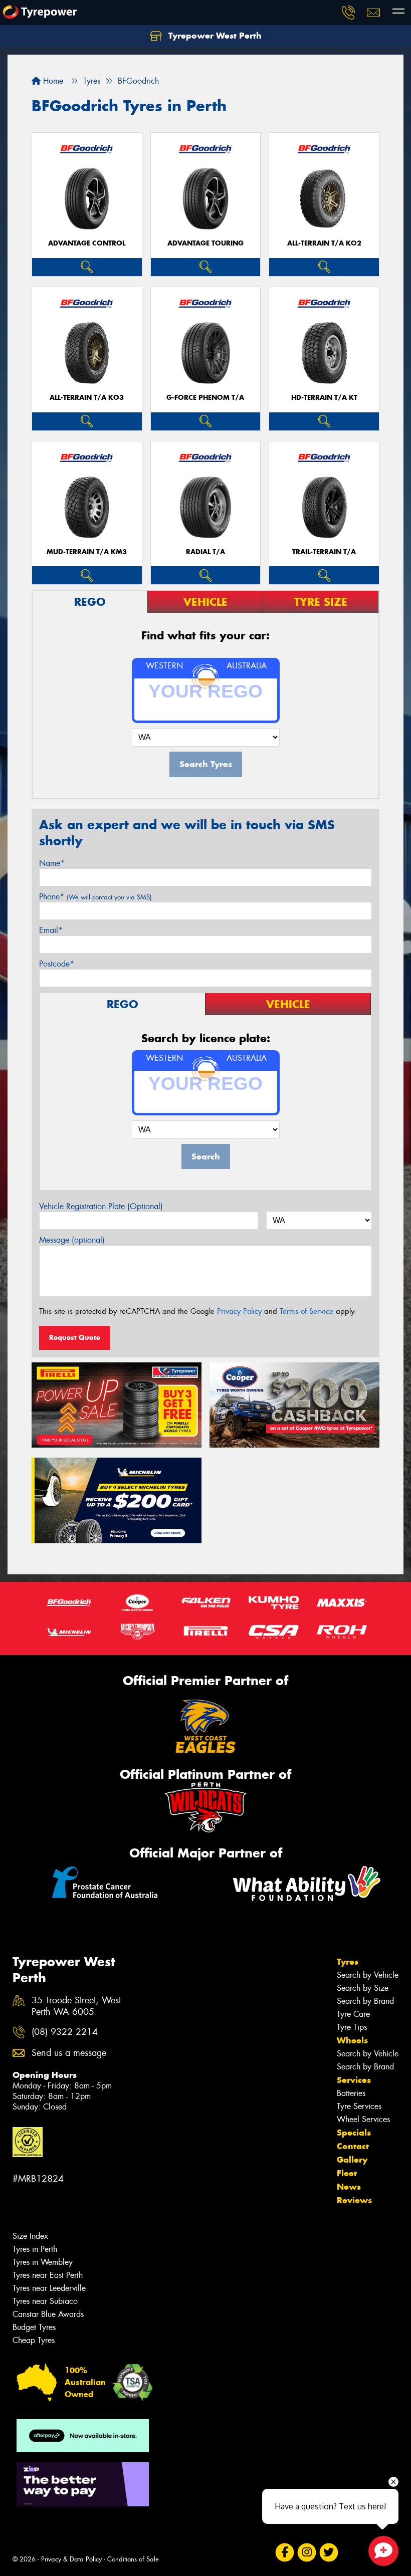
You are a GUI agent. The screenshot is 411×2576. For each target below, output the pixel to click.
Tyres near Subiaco (45, 2301)
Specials (354, 2133)
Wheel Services (363, 2119)
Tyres (348, 1962)
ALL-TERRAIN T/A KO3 (87, 398)
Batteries (351, 2093)
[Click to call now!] (348, 13)
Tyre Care (353, 2014)
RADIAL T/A (205, 552)
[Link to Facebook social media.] (284, 2553)
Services (354, 2080)
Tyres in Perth (35, 2249)
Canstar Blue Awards (48, 2314)
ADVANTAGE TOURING (205, 243)
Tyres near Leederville (49, 2288)
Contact (353, 2146)
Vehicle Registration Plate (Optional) (101, 1206)
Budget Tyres (34, 2327)
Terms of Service (306, 1311)
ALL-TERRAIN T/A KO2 (324, 243)
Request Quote (75, 1337)
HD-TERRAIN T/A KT (324, 398)
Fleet (347, 2173)
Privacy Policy (239, 1311)
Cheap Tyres (34, 2340)
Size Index (30, 2236)
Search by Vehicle (368, 1975)
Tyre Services (359, 2106)
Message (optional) (72, 1240)
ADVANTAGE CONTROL (87, 243)
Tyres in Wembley (43, 2262)
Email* (51, 930)
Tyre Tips (352, 2027)
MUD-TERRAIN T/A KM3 (87, 552)
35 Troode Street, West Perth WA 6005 (76, 2006)
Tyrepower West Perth (214, 36)
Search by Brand (365, 2001)
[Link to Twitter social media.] (329, 2553)
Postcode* (57, 964)
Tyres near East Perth (48, 2275)
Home (52, 81)
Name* (52, 863)
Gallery (352, 2160)
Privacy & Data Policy (71, 2559)
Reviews (354, 2200)
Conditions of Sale (133, 2559)
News (349, 2187)
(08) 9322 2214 (65, 2032)
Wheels (352, 2040)
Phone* (95, 897)
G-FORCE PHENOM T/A (205, 398)
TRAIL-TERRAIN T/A (324, 552)
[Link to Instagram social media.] (306, 2553)
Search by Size (363, 1988)
